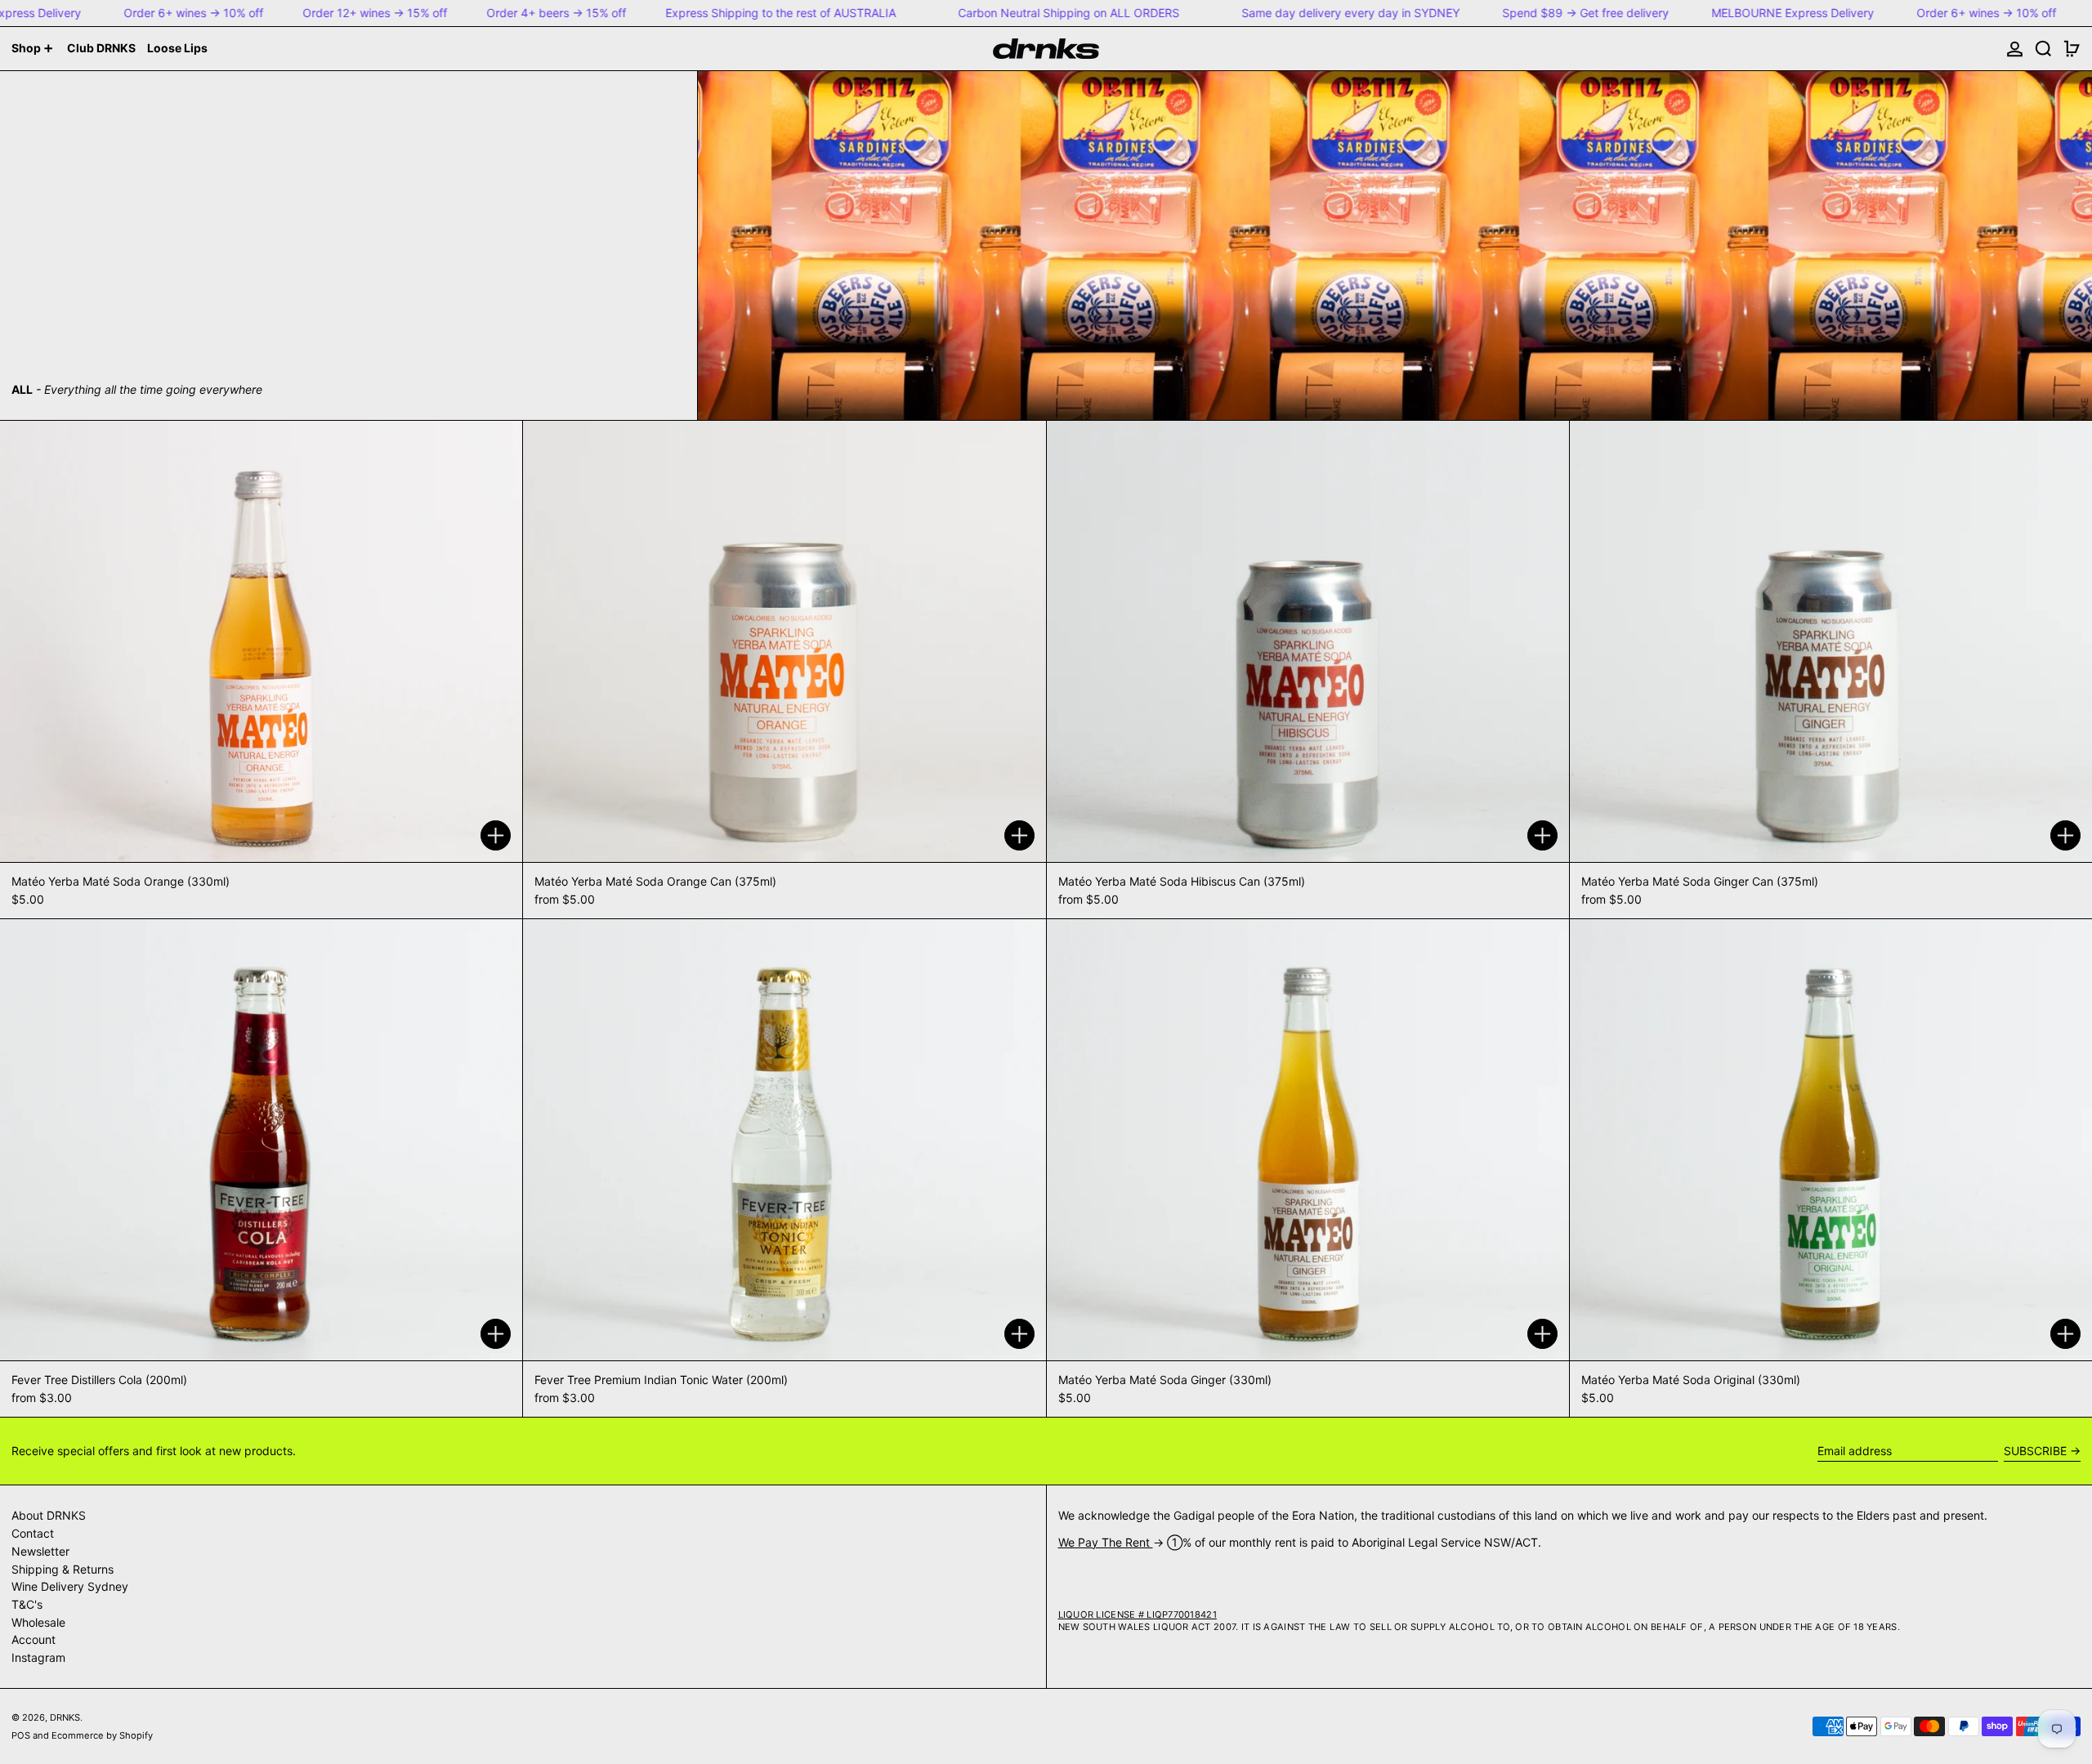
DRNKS (65, 1717)
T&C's (27, 1604)
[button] (2043, 49)
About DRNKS (49, 1515)
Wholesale (38, 1622)
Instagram (38, 1657)
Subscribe (2035, 1451)
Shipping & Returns (63, 1569)
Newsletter (40, 1551)
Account (34, 1639)
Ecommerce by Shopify (102, 1735)
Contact (33, 1533)
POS (21, 1735)
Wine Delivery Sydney (70, 1586)
